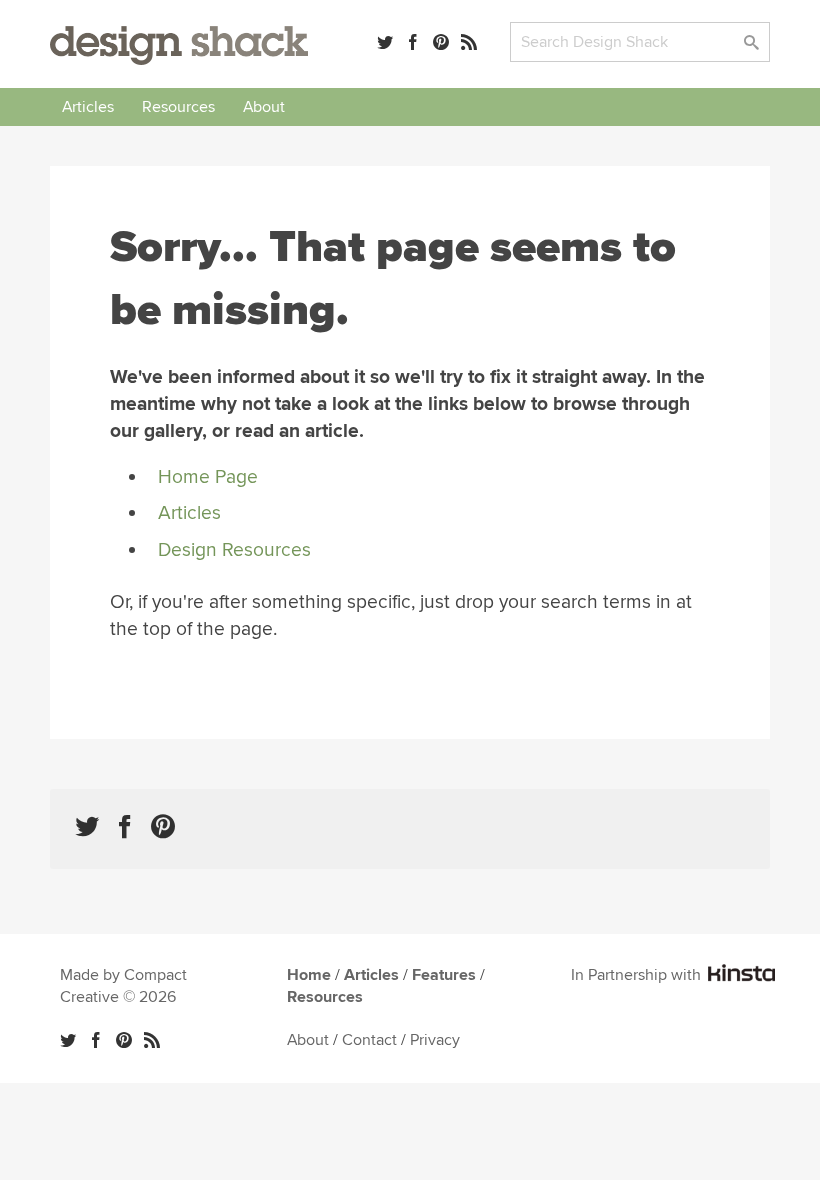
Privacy (435, 1040)
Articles (88, 107)
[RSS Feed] (469, 42)
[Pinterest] (441, 42)
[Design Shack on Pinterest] (163, 826)
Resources (178, 107)
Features (444, 975)
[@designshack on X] (68, 1040)
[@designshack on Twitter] (385, 42)
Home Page (208, 477)
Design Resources (234, 550)
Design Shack (179, 45)
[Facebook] (413, 42)
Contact (369, 1040)
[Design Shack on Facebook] (125, 826)
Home (309, 975)
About (264, 107)
